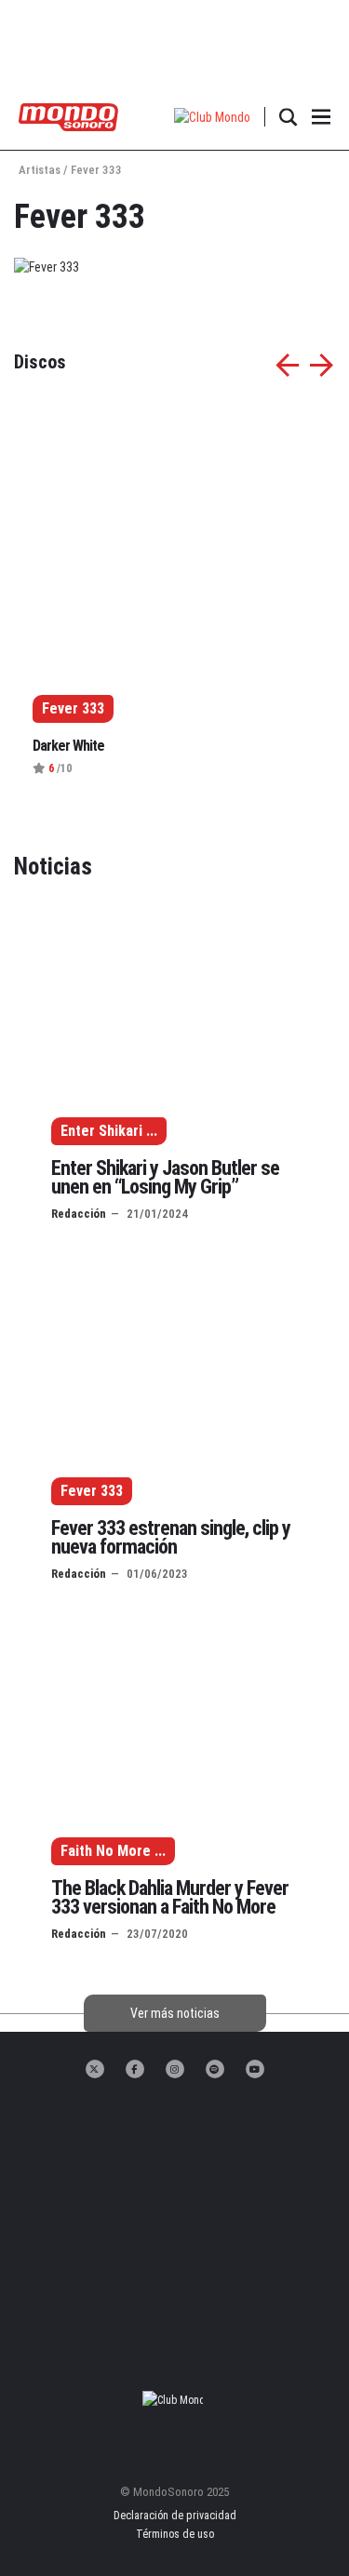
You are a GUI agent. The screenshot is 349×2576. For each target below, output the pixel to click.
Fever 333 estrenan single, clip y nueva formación (171, 1537)
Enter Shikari (101, 1131)
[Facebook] (135, 2069)
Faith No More (106, 1851)
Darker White (68, 746)
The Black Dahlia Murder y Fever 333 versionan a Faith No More (170, 1897)
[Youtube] (255, 2069)
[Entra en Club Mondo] (175, 2400)
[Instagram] (175, 2069)
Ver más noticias (175, 2013)
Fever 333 (92, 1491)
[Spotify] (215, 2069)
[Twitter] (95, 2069)
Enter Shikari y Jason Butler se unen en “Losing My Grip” (165, 1177)
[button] (213, 117)
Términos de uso (175, 2534)
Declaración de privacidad (175, 2516)
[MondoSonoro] (68, 116)
